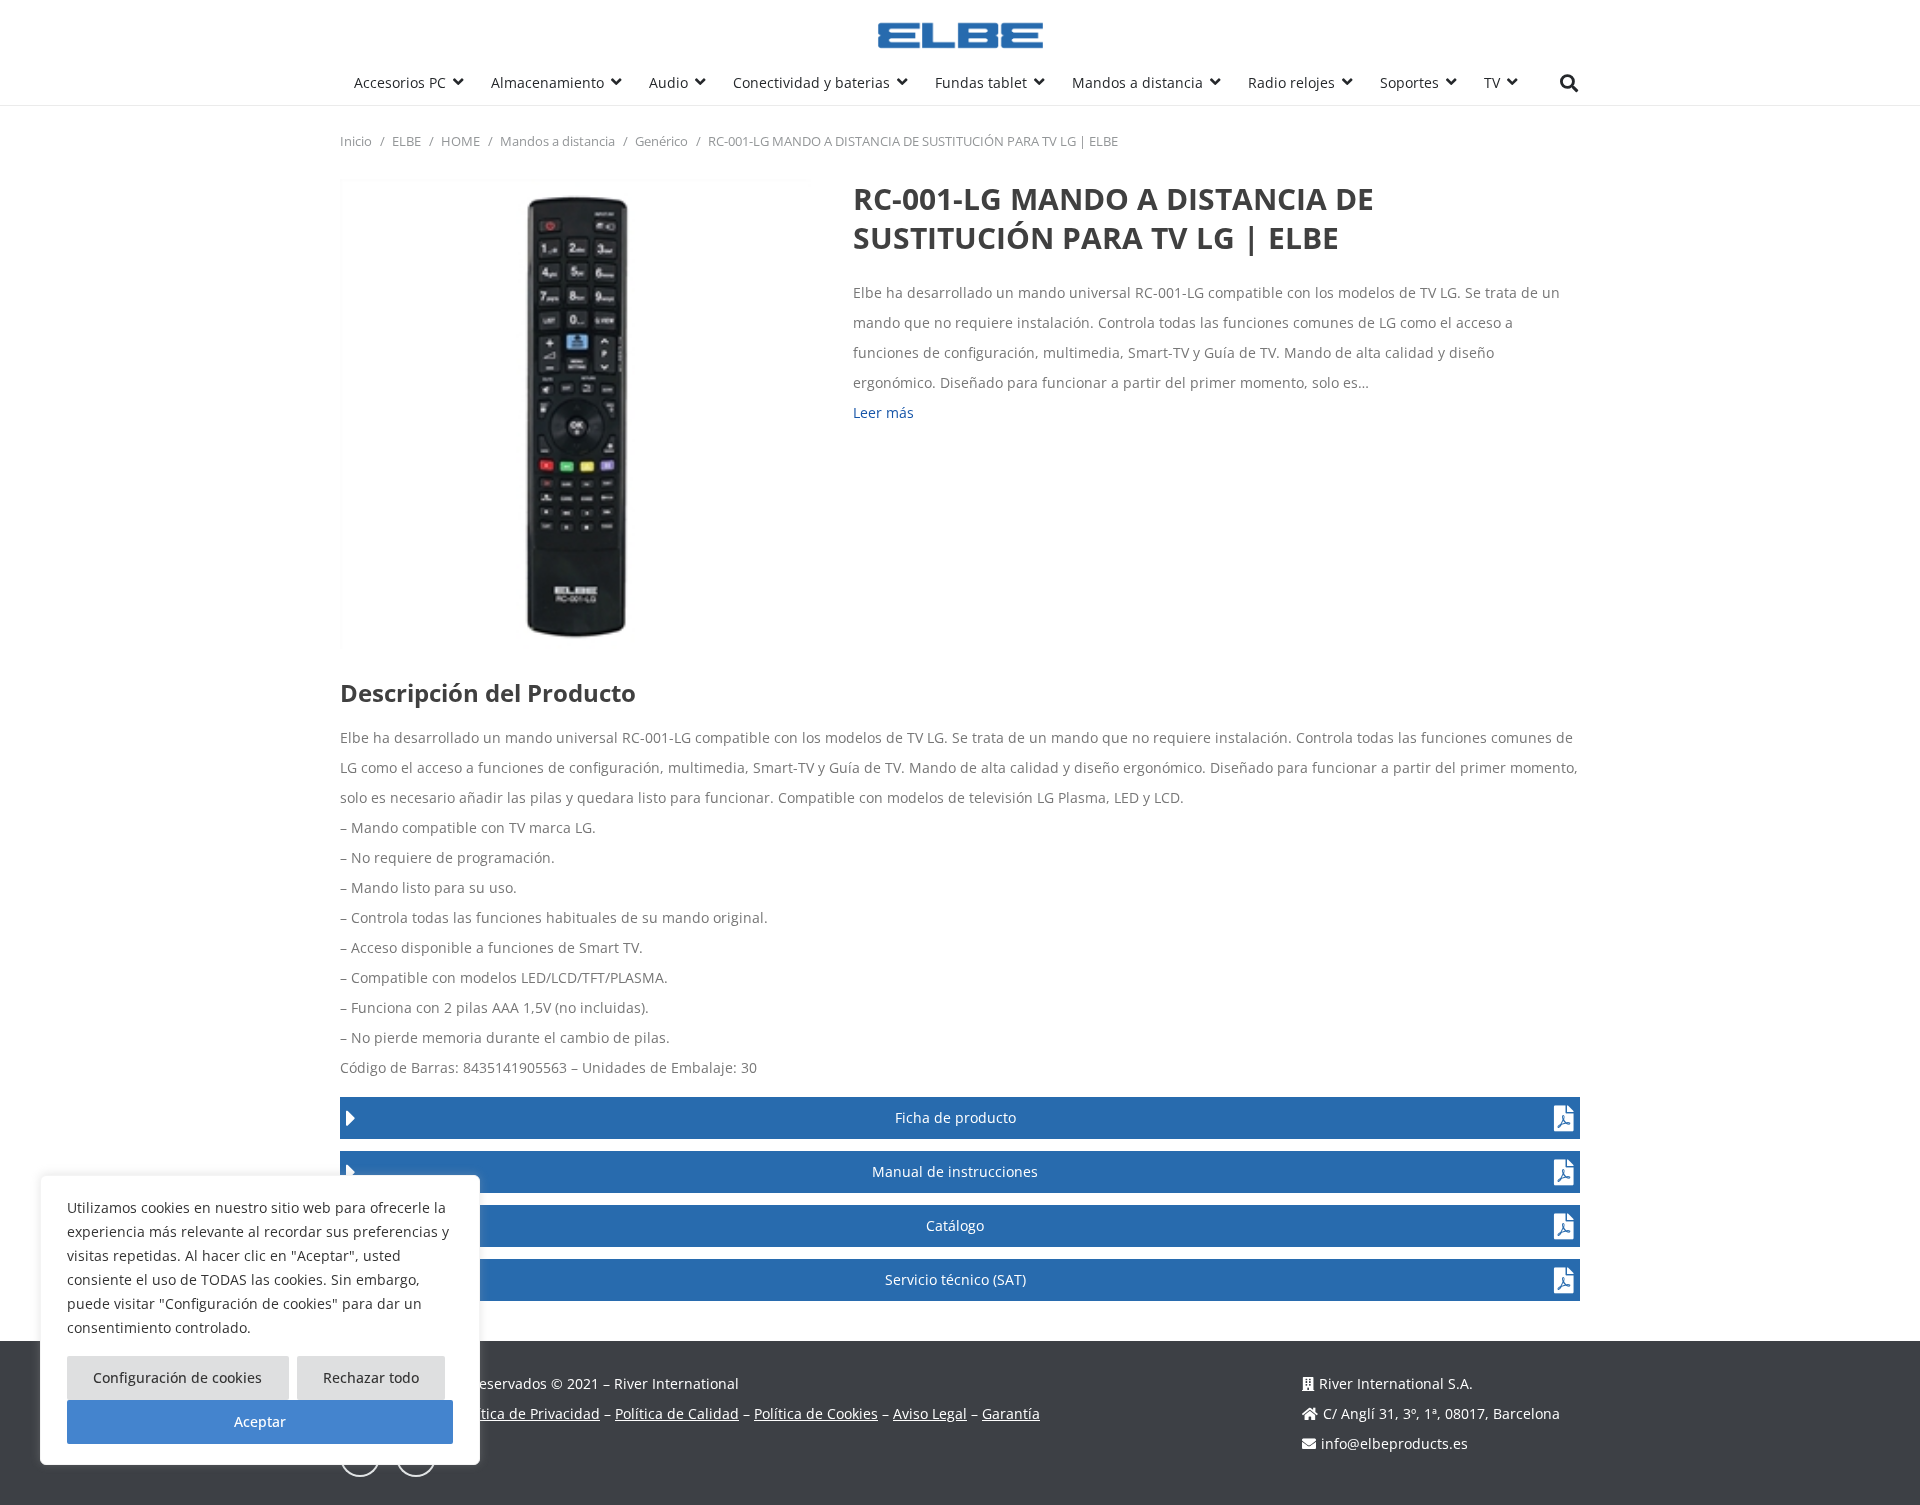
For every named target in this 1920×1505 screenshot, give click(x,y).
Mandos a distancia (557, 141)
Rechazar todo (371, 1377)
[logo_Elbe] (960, 35)
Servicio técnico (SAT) (955, 1279)
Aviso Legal (930, 1413)
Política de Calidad (677, 1413)
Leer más (883, 412)
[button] (458, 82)
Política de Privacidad (528, 1413)
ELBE (406, 141)
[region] (260, 1320)
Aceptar (260, 1421)
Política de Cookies (816, 1413)
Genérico (661, 141)
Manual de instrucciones (955, 1171)
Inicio (356, 141)
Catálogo (955, 1225)
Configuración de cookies (177, 1377)
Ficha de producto (955, 1117)
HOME (460, 141)
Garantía (1011, 1413)
